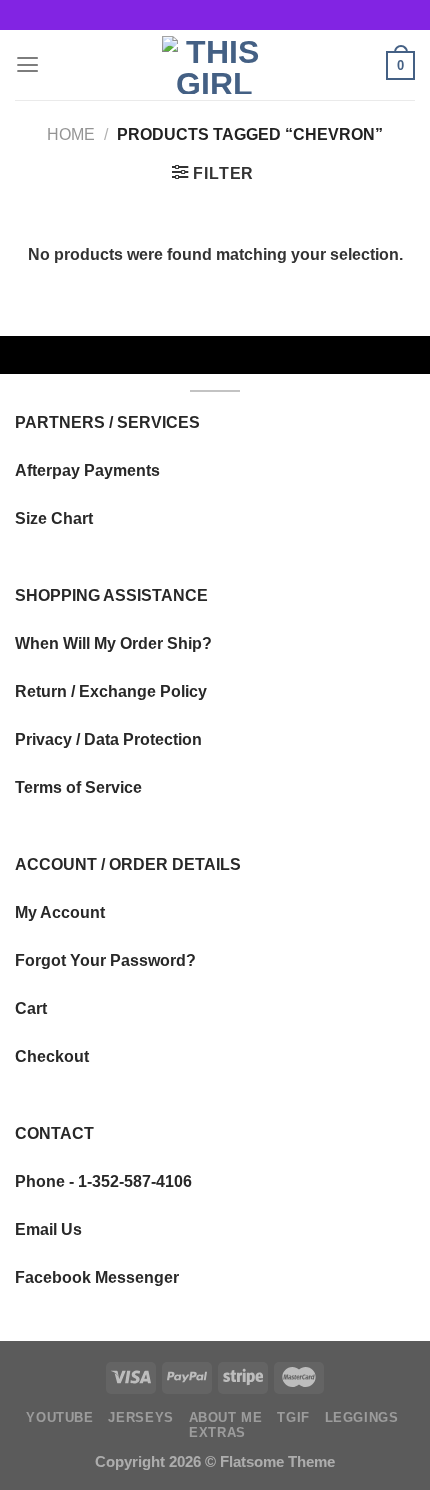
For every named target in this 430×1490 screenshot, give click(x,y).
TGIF (293, 1418)
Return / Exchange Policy (111, 691)
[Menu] (27, 65)
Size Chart (54, 518)
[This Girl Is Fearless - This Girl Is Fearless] (215, 65)
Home (71, 134)
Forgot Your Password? (105, 960)
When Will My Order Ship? (113, 643)
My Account (60, 912)
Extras (217, 1433)
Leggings (362, 1418)
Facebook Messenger (97, 1277)
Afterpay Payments (87, 470)
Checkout (52, 1056)
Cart (31, 1008)
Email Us (48, 1229)
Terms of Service (78, 787)
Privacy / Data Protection (108, 739)
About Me (226, 1418)
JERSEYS (140, 1418)
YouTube (59, 1418)
